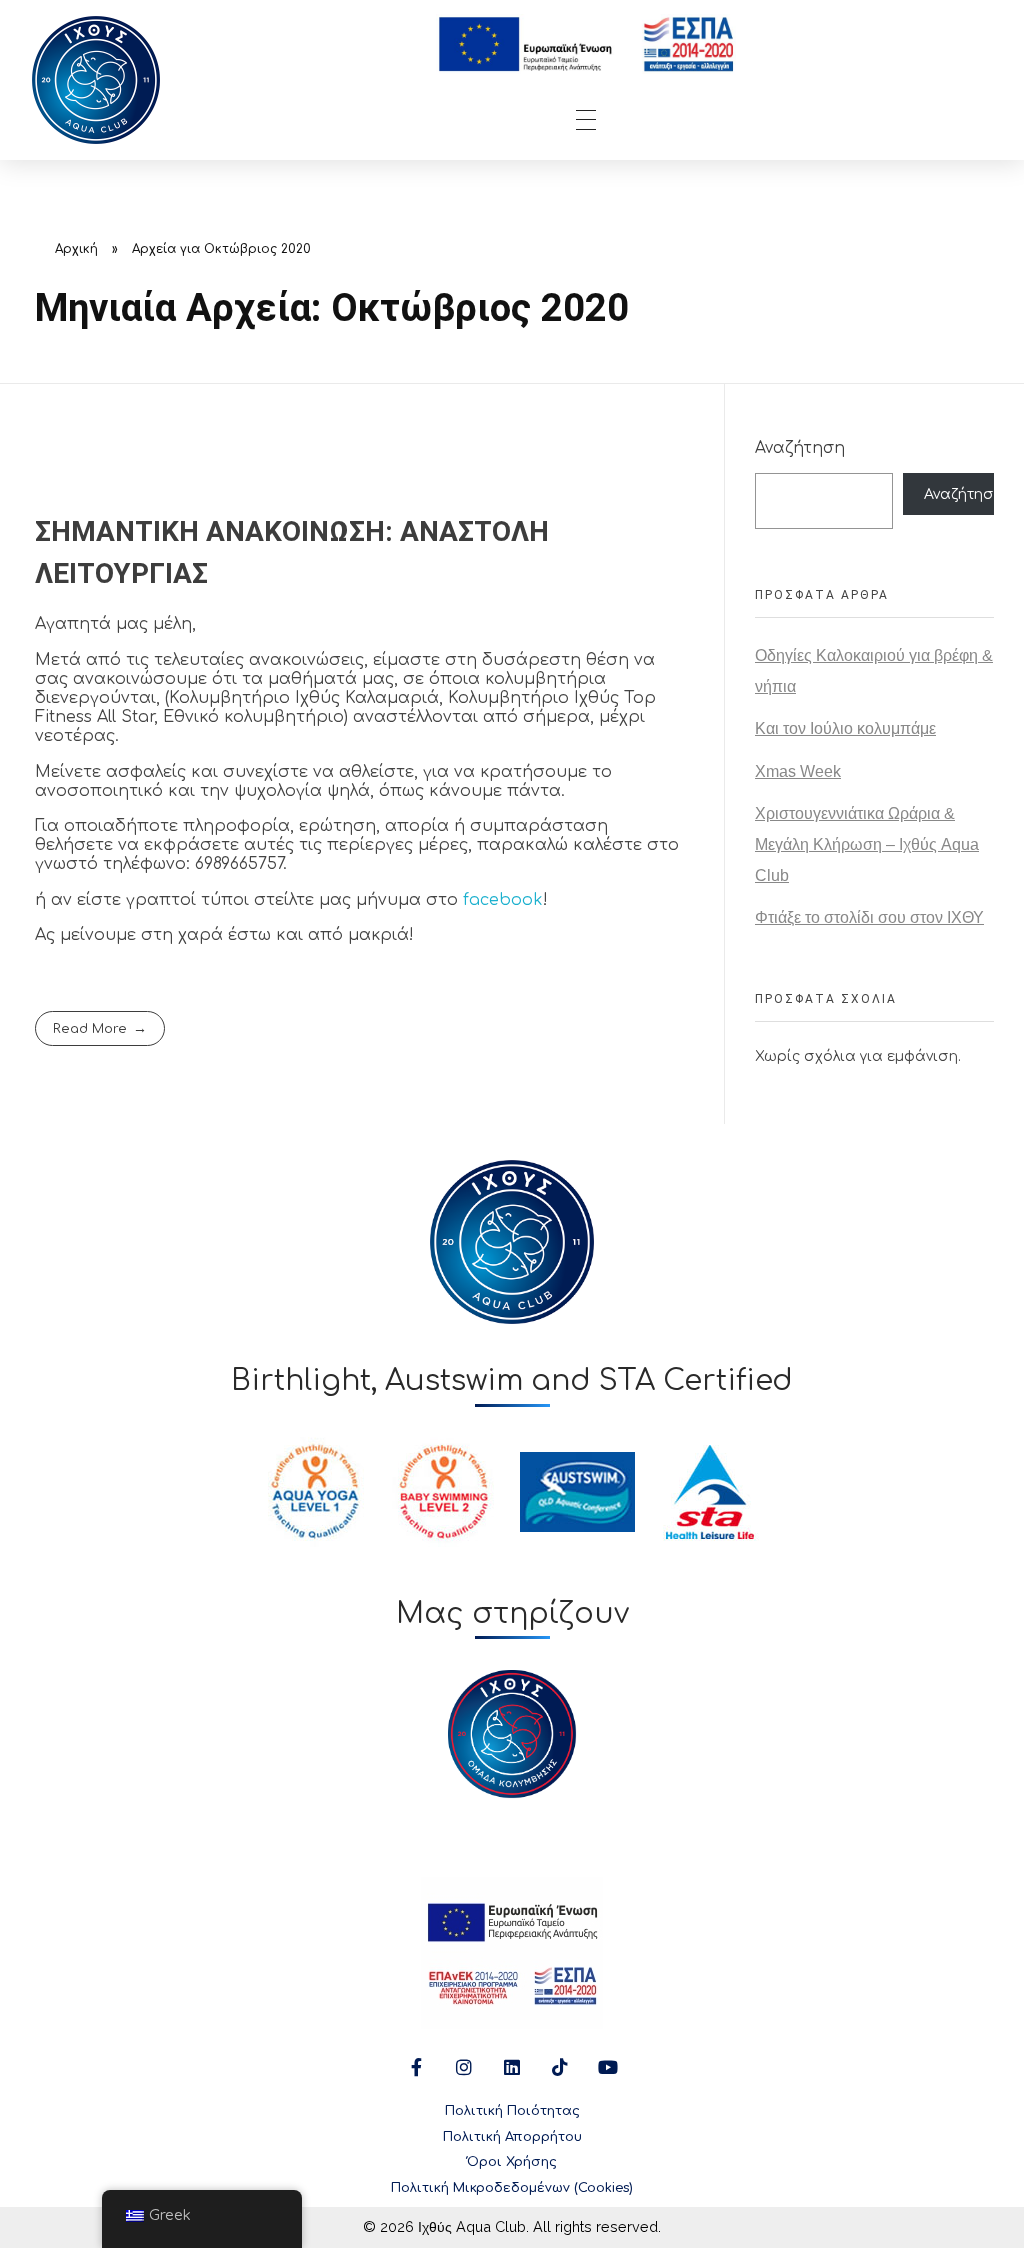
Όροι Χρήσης (512, 2162)
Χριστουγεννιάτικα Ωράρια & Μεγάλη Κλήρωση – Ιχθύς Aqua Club (867, 844)
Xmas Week (798, 771)
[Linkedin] (512, 2067)
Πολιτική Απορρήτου (512, 2137)
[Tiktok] (560, 2067)
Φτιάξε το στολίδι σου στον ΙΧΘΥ (869, 917)
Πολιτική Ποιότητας (512, 2111)
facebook (503, 900)
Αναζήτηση (800, 448)
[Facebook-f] (416, 2067)
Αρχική (76, 249)
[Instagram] (464, 2067)
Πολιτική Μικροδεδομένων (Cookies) (512, 2188)
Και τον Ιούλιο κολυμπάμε (845, 728)
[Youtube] (608, 2067)
